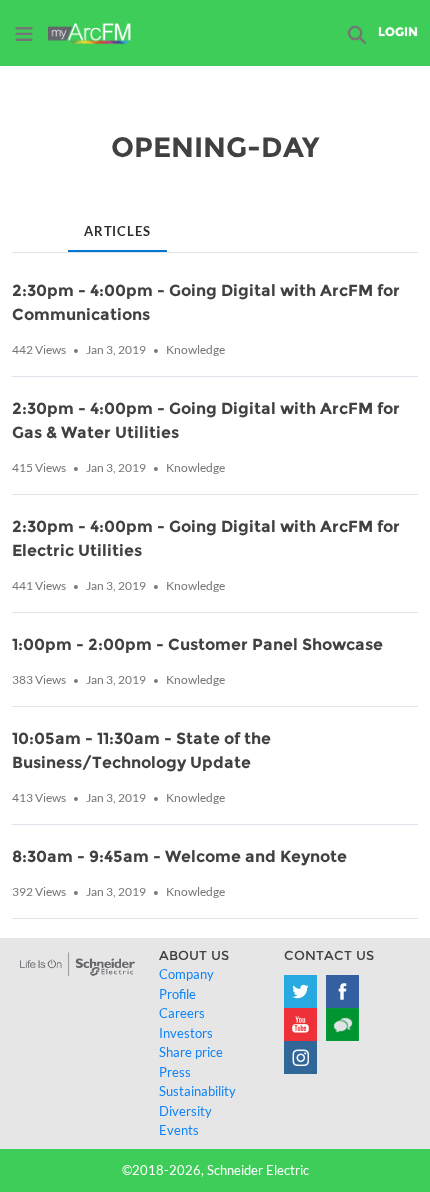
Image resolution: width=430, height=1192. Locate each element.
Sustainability (197, 1091)
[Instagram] (300, 1057)
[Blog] (342, 1024)
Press (175, 1072)
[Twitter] (300, 991)
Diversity (185, 1111)
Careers (182, 1013)
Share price (191, 1052)
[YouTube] (300, 1024)
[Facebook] (342, 991)
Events (179, 1130)
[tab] (28, 215)
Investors (186, 1033)
